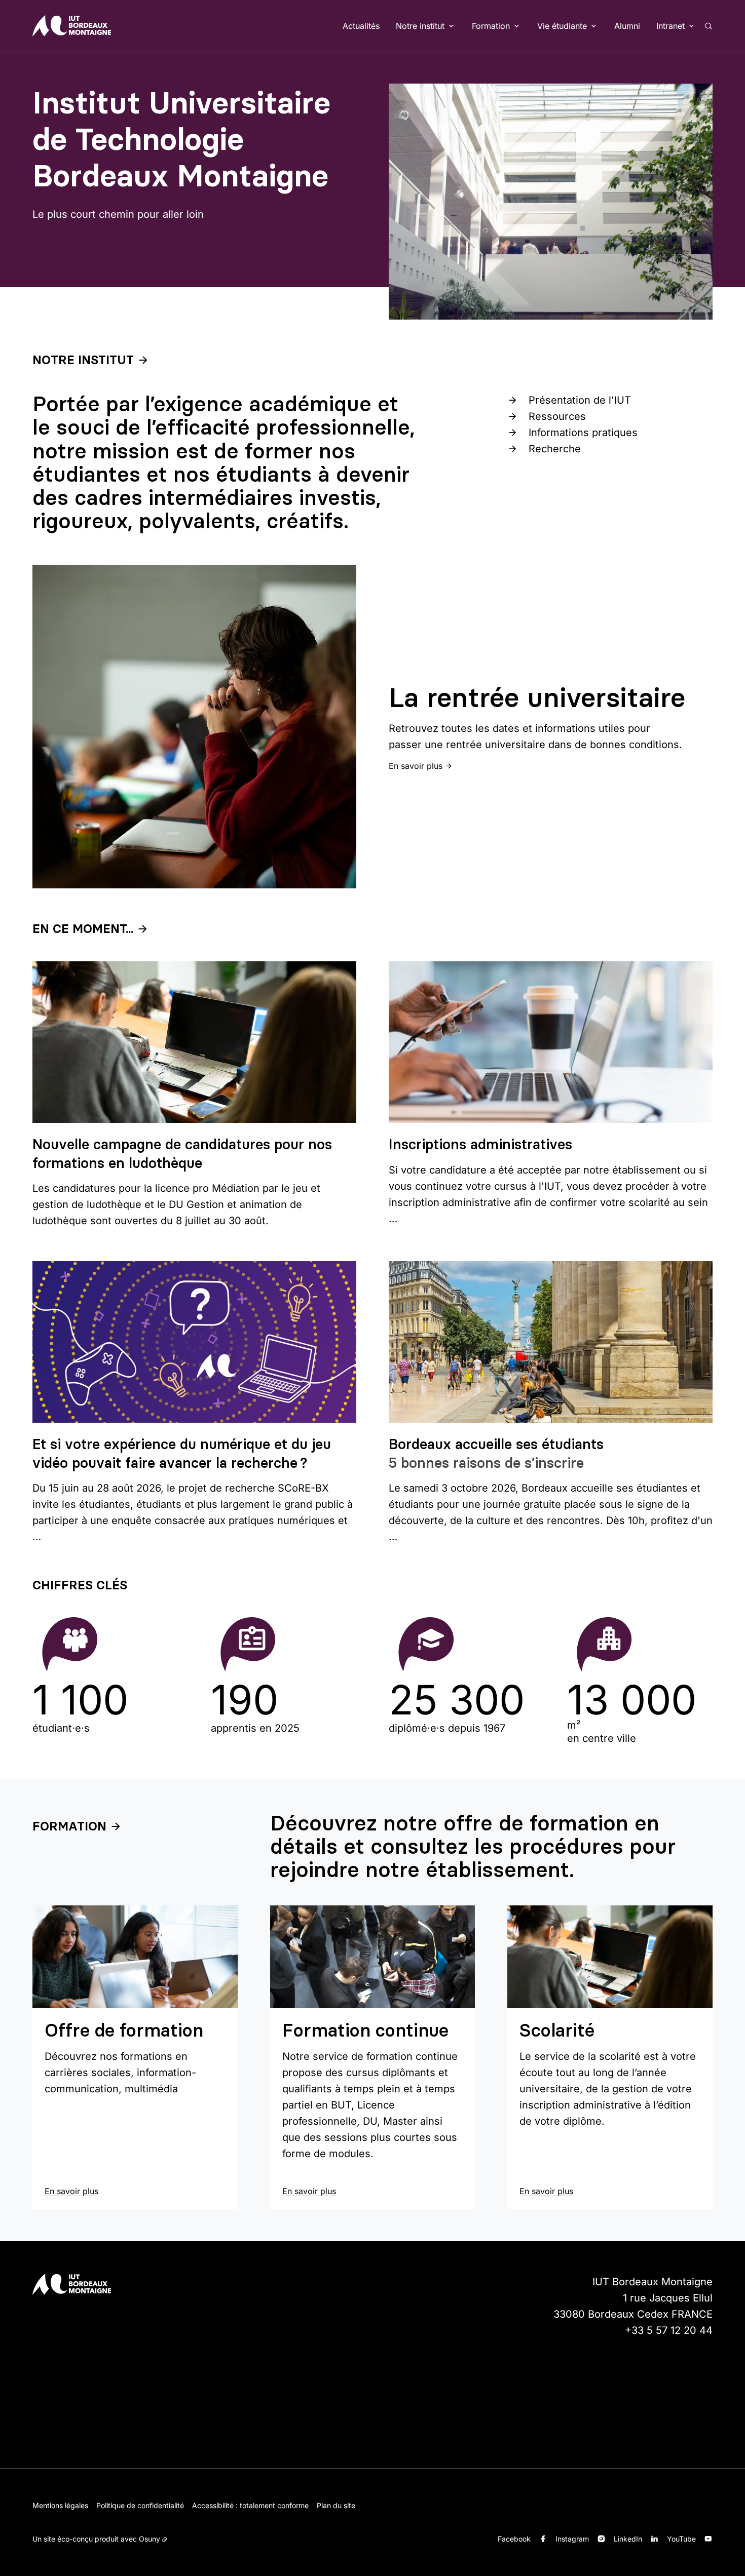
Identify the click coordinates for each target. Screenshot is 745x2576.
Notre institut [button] (420, 26)
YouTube (681, 2539)
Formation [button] (491, 26)
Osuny (150, 2539)
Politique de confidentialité (140, 2505)
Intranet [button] (670, 26)
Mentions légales (60, 2505)
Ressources (557, 416)
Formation (69, 1826)
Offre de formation (124, 2030)
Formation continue (365, 2030)
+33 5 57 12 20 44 (669, 2330)
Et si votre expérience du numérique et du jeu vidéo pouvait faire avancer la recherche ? (182, 1453)
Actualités (361, 26)
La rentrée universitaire (537, 697)
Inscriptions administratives (480, 1144)
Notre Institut (83, 360)
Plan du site (336, 2505)
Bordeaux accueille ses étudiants (496, 1444)
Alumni (627, 26)
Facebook (514, 2539)
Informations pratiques (583, 433)
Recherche (555, 449)
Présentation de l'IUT (580, 400)
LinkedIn (628, 2539)
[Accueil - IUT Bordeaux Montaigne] (72, 26)
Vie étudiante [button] (562, 26)
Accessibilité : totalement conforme (250, 2505)
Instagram (572, 2539)
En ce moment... (83, 929)
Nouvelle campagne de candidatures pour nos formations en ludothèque (182, 1153)
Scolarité (557, 2030)
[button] (551, 202)
